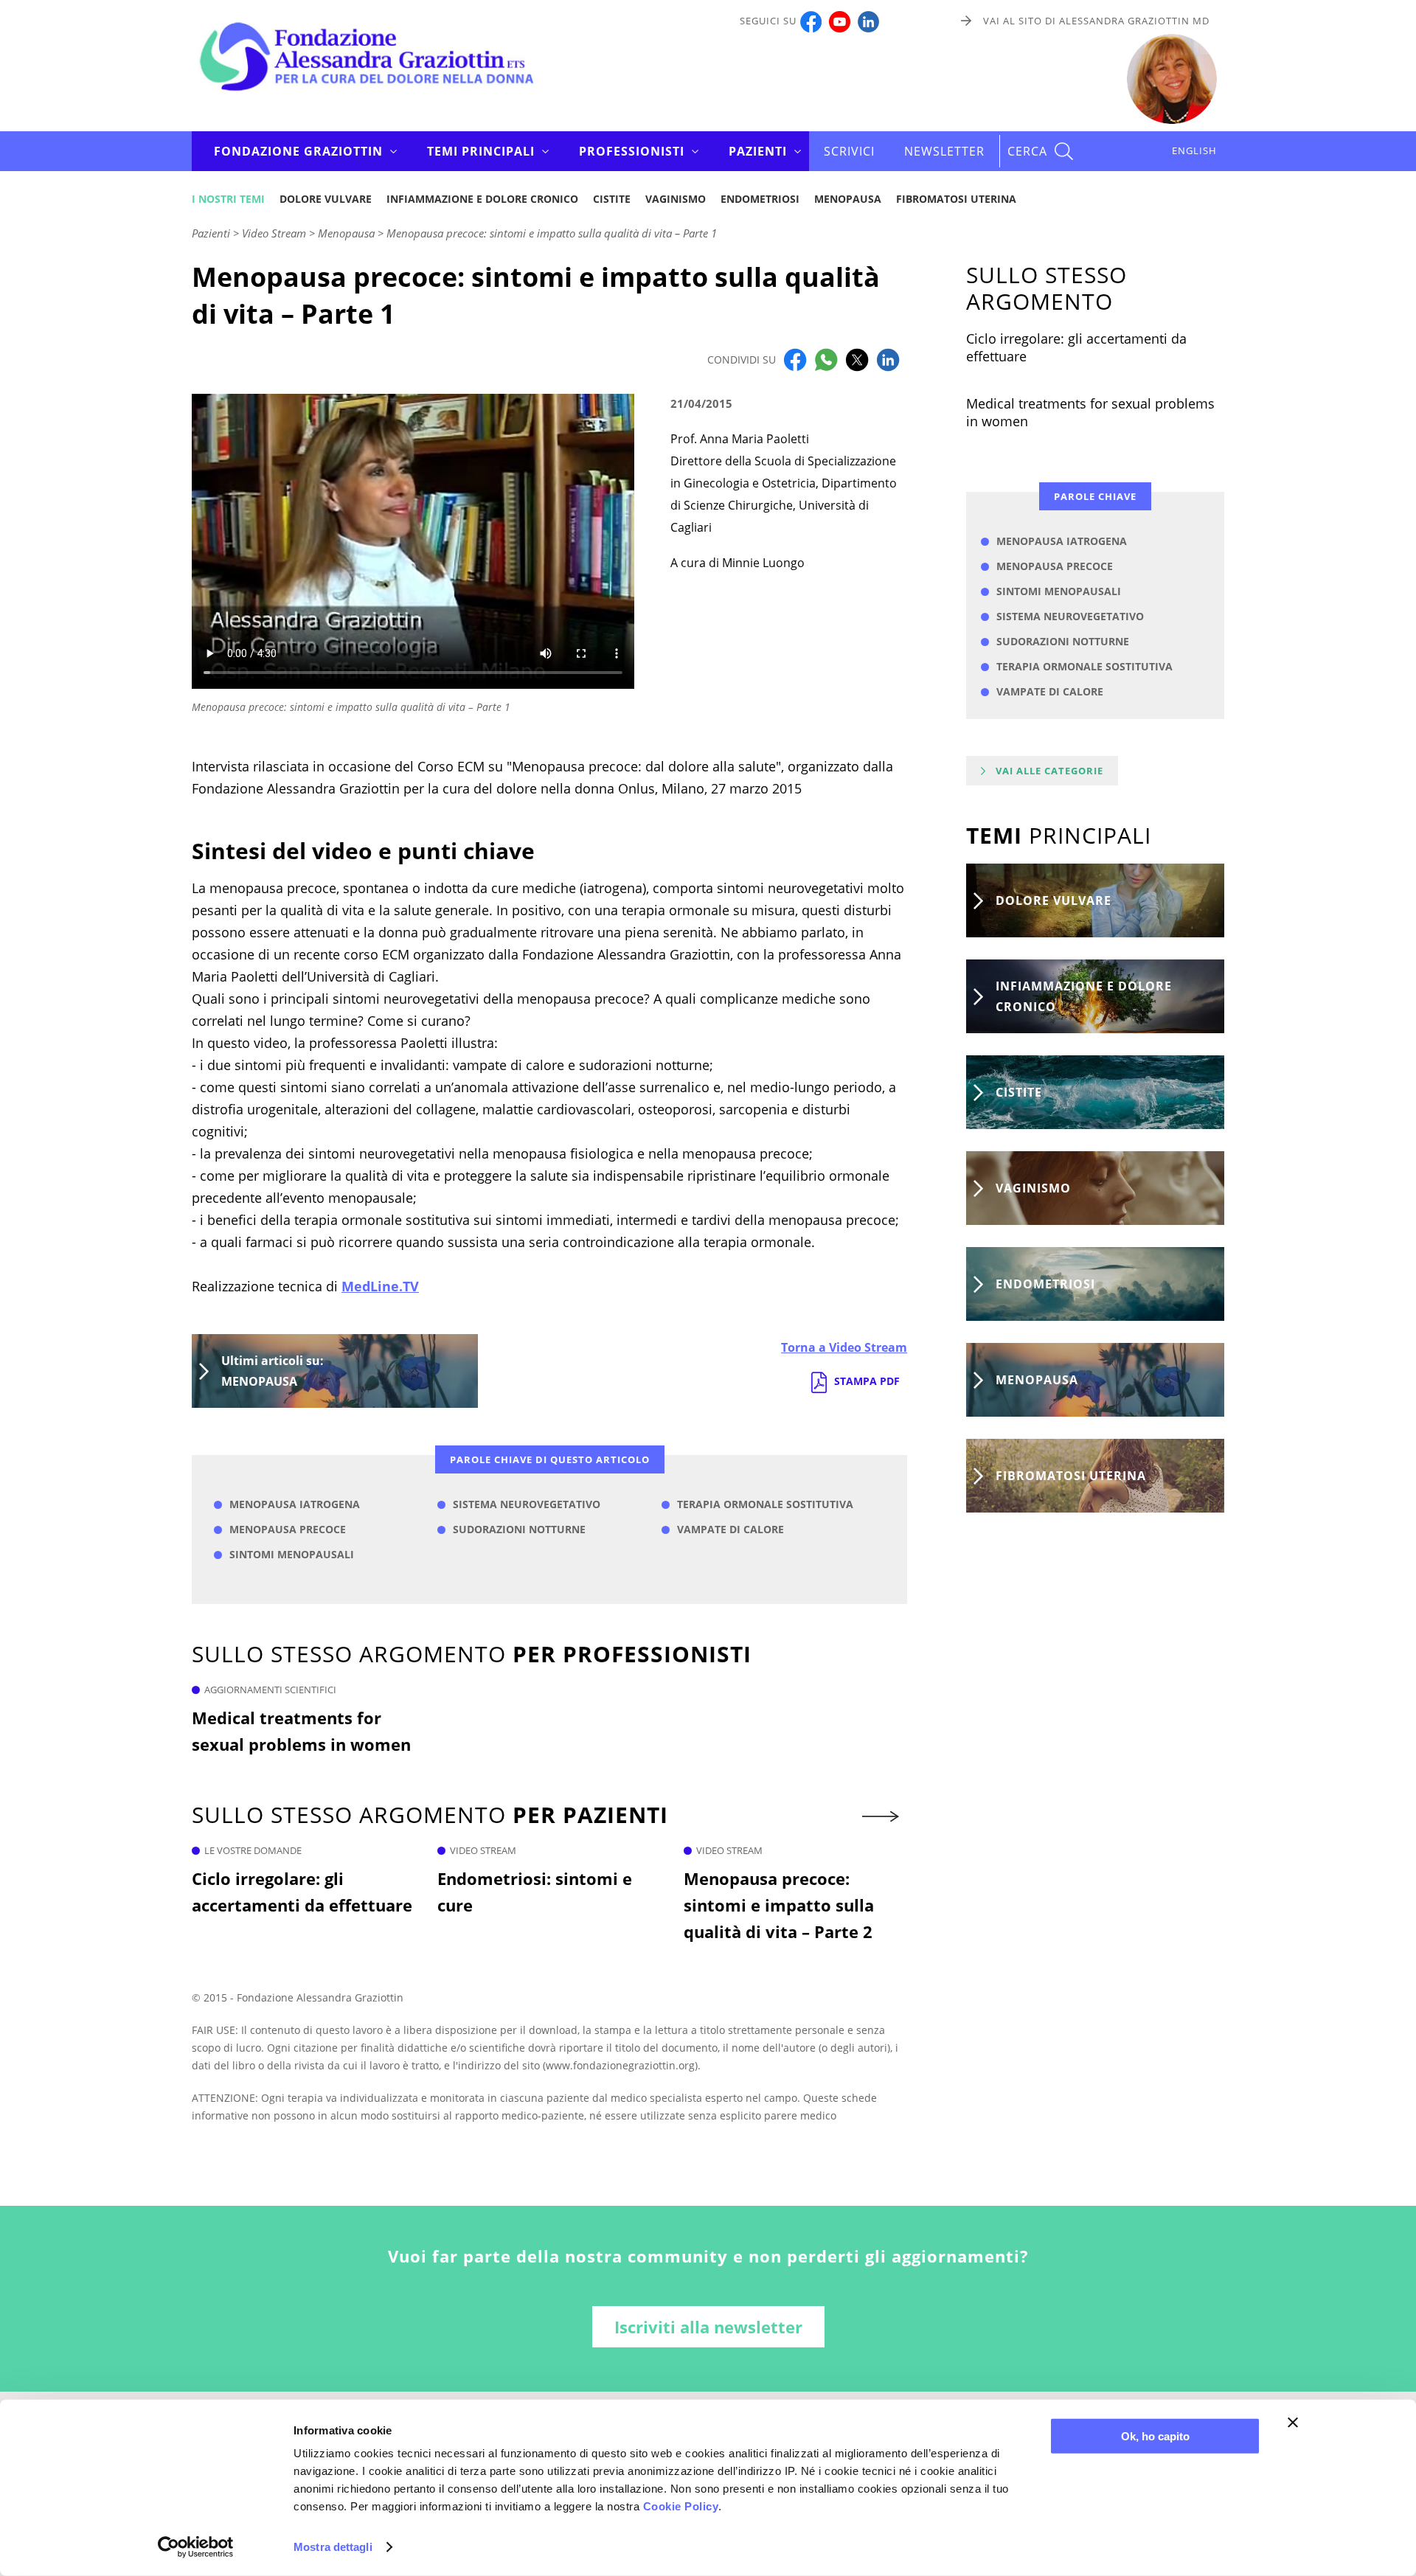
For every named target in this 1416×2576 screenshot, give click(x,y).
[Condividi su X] (857, 358)
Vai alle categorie (1049, 771)
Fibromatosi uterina (956, 199)
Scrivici (849, 151)
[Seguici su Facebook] (811, 21)
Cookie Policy (681, 2506)
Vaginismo (676, 199)
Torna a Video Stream (844, 1347)
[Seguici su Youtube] (840, 21)
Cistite (612, 199)
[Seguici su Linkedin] (868, 21)
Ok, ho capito (1155, 2436)
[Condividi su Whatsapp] (826, 358)
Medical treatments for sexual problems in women (301, 1731)
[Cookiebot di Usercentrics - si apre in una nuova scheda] (196, 2547)
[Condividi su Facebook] (795, 358)
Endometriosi (760, 199)
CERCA (1027, 151)
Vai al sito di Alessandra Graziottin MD (1096, 21)
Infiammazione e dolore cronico (482, 199)
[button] (882, 1816)
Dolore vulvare (326, 199)
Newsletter (944, 151)
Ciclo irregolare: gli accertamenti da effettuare (302, 1892)
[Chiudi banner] (1293, 2423)
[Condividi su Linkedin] (888, 358)
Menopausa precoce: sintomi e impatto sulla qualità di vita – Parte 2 (779, 1905)
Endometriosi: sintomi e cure (535, 1892)
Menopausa (848, 199)
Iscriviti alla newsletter (708, 2327)
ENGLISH (1194, 150)
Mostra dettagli (333, 2547)
